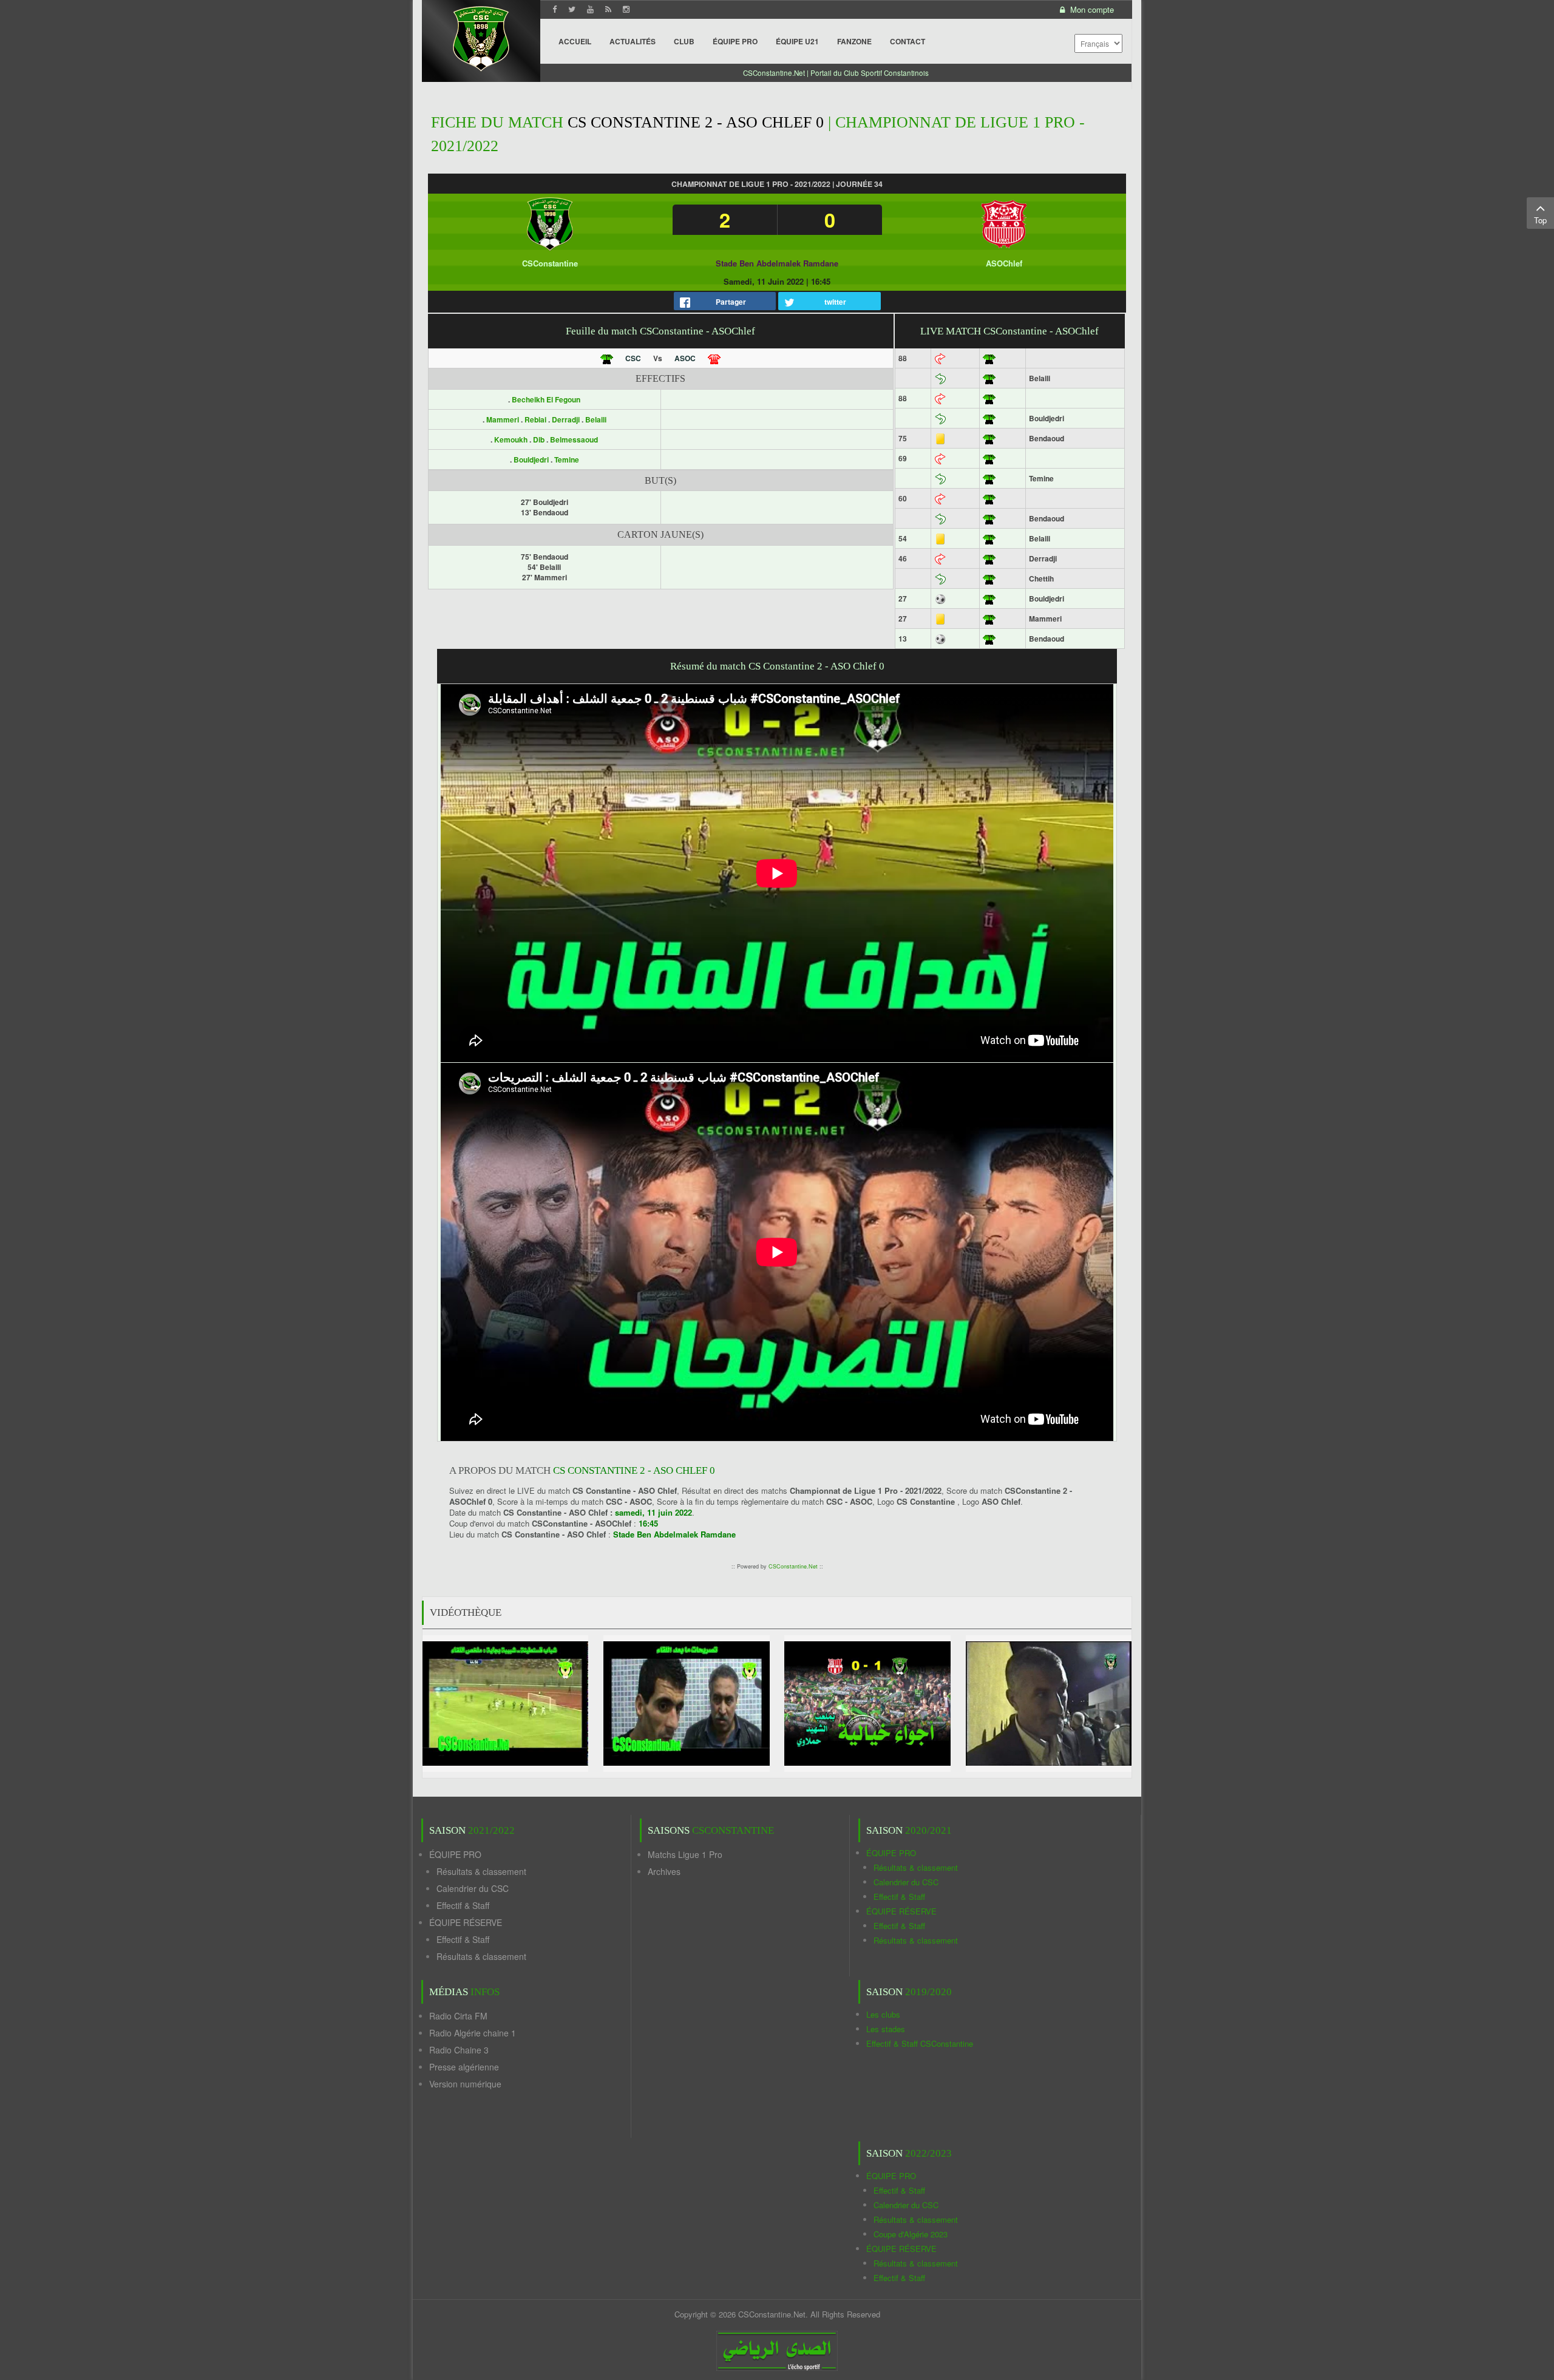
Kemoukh (512, 439)
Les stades (886, 2029)
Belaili (596, 419)
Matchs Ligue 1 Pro (685, 1854)
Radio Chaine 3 (459, 2050)
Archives (664, 1871)
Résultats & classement (481, 1871)
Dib (540, 439)
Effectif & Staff (463, 1905)
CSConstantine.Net (793, 1566)
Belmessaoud (574, 439)
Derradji (567, 419)
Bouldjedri (532, 459)
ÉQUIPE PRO (455, 1854)
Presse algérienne (464, 2067)
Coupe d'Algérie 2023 (911, 2234)
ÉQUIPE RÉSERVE (466, 1922)
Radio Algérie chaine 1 (473, 2033)
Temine (567, 459)
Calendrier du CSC (473, 1888)
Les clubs (883, 2014)
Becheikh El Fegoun (546, 399)
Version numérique (465, 2084)
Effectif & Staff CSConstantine (920, 2043)
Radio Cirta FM (458, 2016)
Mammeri (504, 419)
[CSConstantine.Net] (481, 37)
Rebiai (536, 419)
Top (1540, 220)
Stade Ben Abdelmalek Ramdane (777, 263)
